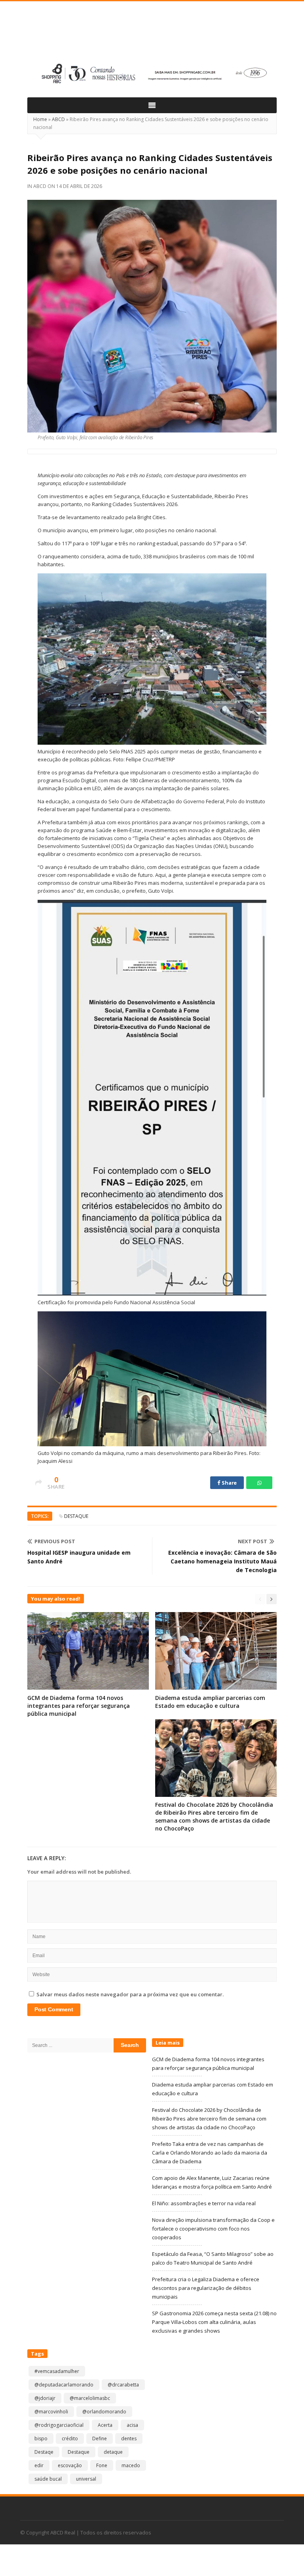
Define (100, 2438)
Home (40, 119)
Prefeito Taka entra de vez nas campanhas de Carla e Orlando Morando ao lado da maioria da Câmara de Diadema (210, 2153)
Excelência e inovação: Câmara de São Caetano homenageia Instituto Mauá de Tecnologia (222, 1561)
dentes (129, 2438)
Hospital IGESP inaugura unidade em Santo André (79, 1557)
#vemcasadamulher (57, 2371)
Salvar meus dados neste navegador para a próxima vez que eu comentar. (130, 1994)
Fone (102, 2465)
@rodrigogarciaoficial (59, 2425)
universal (86, 2479)
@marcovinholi (51, 2412)
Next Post (253, 1541)
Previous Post (55, 1541)
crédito (70, 2438)
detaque (113, 2452)
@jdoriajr (45, 2398)
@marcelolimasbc (90, 2398)
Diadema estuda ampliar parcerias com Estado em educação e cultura (210, 1702)
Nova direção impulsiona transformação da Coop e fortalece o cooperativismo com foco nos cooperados (213, 2229)
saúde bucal (48, 2479)
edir (39, 2465)
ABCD (58, 119)
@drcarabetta (123, 2385)
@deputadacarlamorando (64, 2385)
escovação (70, 2465)
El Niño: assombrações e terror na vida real (204, 2203)
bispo (41, 2438)
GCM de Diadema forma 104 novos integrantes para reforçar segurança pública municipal (79, 1706)
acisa (132, 2425)
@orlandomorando (104, 2412)
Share (229, 1483)
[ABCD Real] (152, 34)
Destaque (76, 1516)
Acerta (105, 2425)
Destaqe (44, 2452)
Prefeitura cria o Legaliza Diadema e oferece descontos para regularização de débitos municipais (206, 2288)
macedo (131, 2465)
